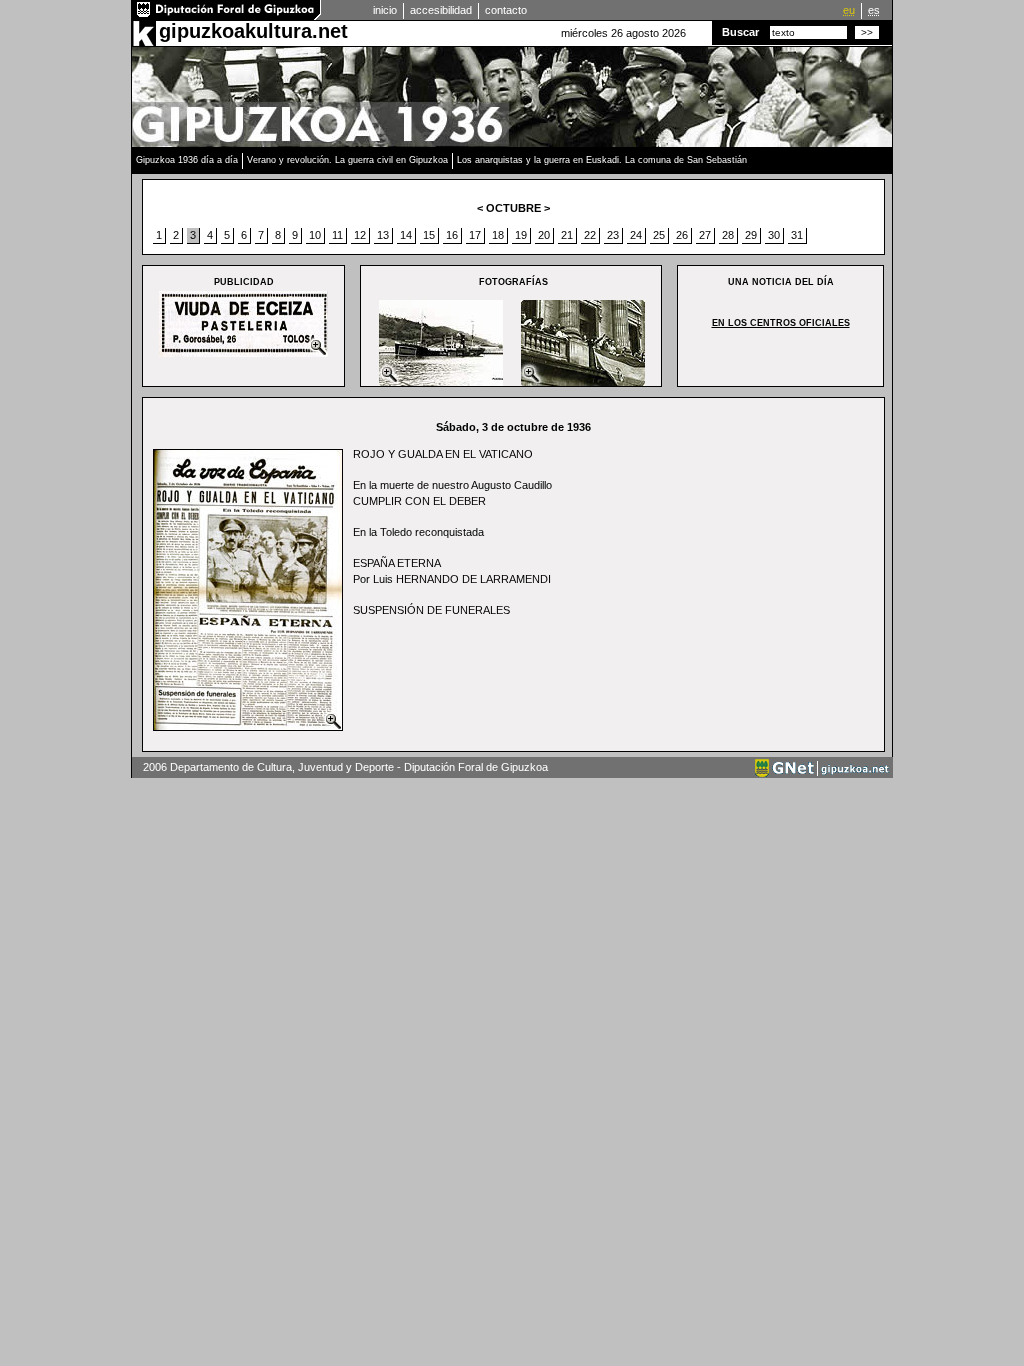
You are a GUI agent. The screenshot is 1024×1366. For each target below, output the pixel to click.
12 (360, 235)
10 (315, 235)
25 (659, 235)
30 (774, 235)
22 (590, 235)
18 (498, 235)
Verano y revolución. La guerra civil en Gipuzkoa (347, 160)
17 (475, 235)
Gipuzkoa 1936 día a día (187, 160)
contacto (506, 10)
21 (567, 235)
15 (429, 235)
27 (705, 235)
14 (406, 235)
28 (728, 235)
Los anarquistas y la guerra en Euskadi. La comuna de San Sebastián (602, 160)
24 (636, 235)
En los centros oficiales (781, 323)
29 (751, 235)
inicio (385, 10)
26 (682, 235)
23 (613, 235)
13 (383, 235)
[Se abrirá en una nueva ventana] (227, 16)
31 (797, 235)
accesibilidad (441, 10)
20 (544, 235)
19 (521, 235)
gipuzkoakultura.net (253, 31)
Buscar (740, 32)
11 (337, 235)
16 (452, 235)
